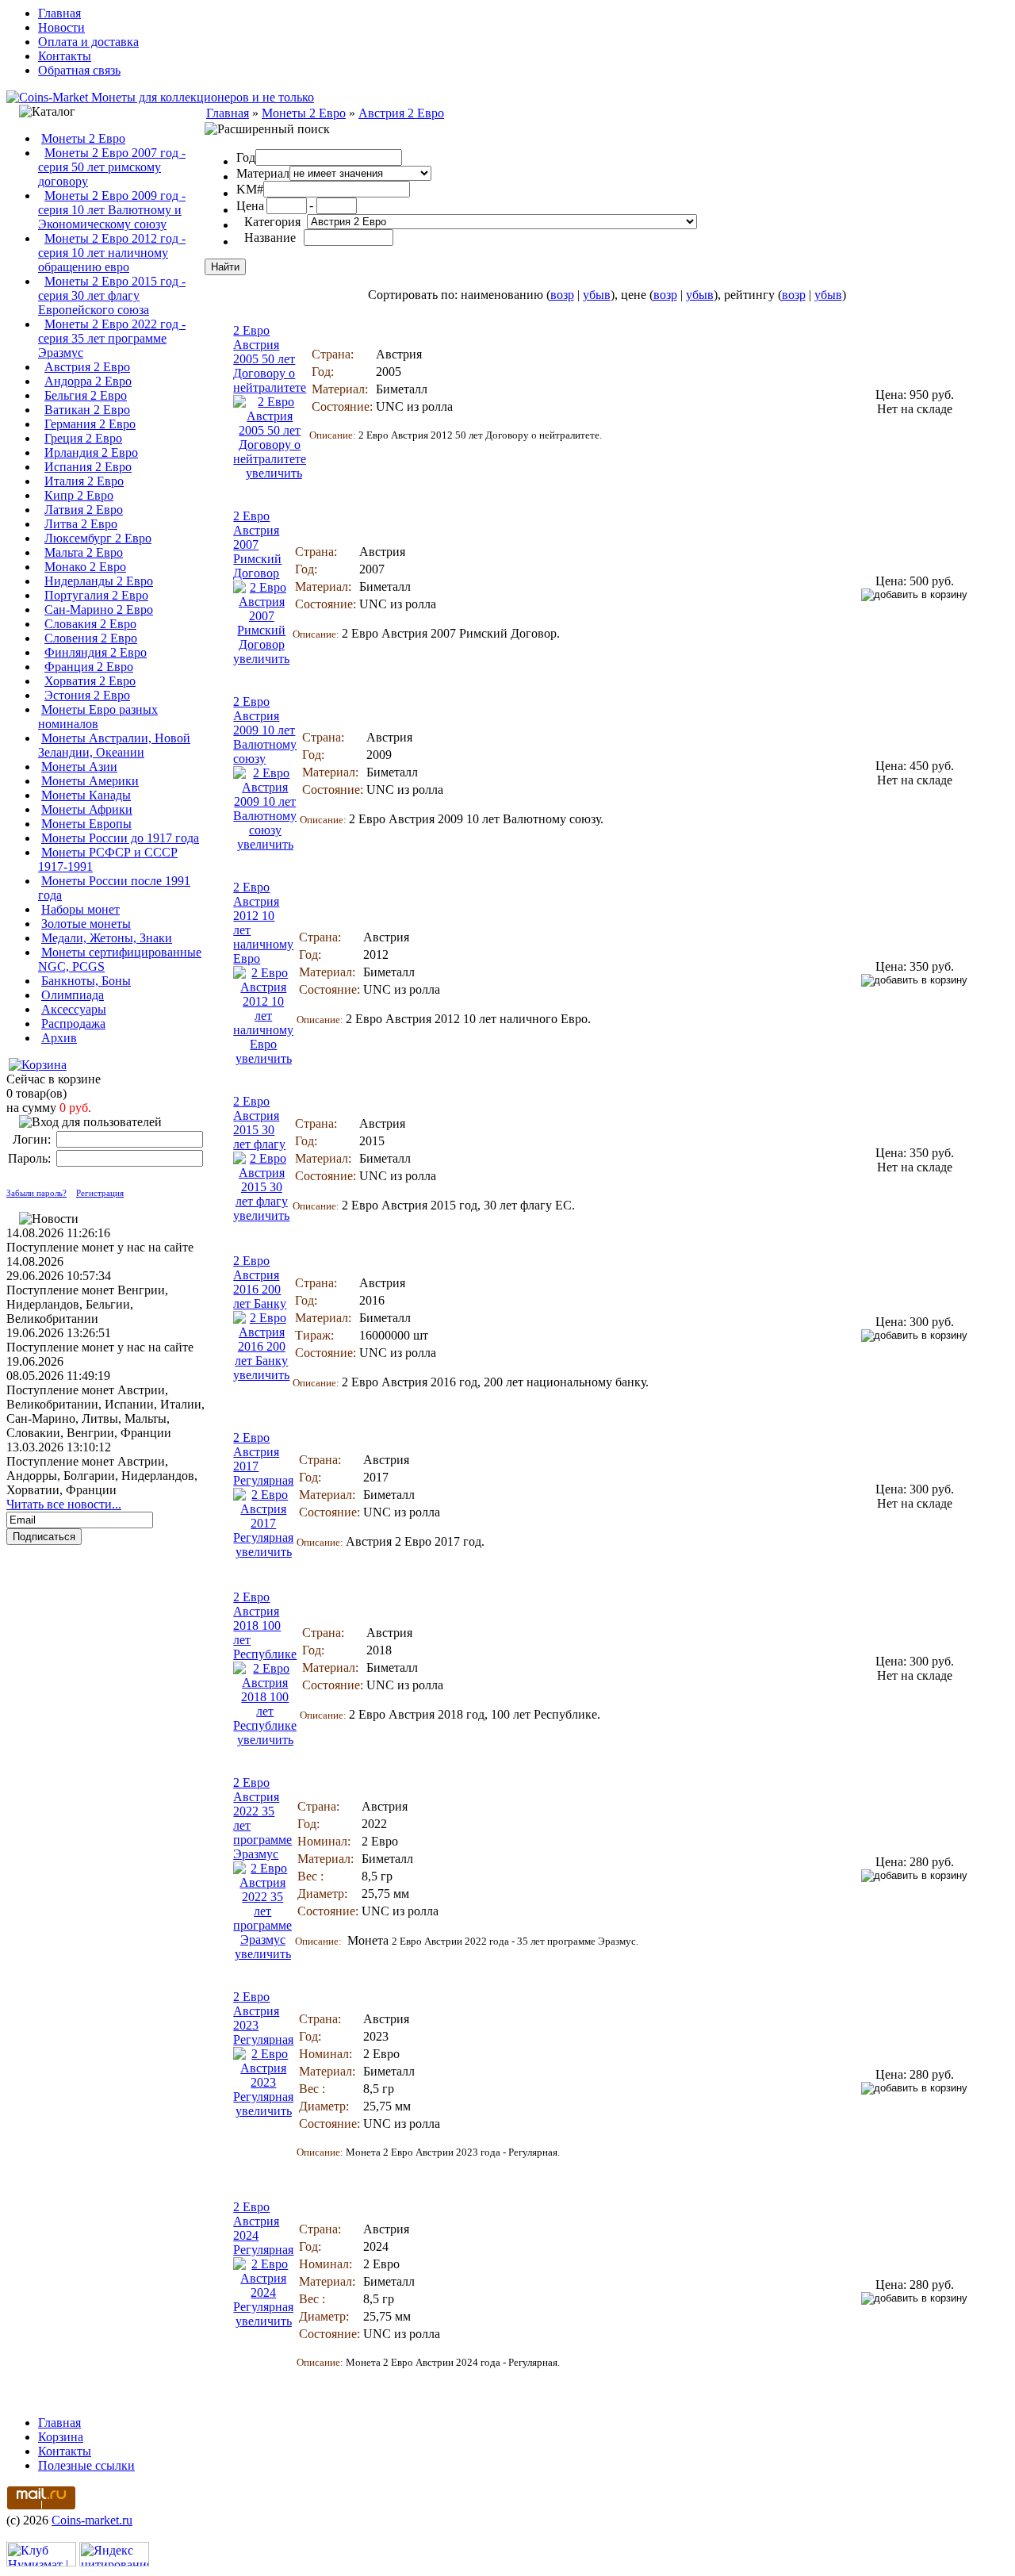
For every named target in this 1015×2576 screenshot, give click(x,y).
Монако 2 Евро (85, 567)
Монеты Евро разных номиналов (98, 717)
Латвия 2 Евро (84, 510)
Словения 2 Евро (91, 638)
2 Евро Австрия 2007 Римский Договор (257, 544)
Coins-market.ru (92, 2520)
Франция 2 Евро (89, 667)
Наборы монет (80, 909)
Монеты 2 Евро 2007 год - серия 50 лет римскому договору (112, 167)
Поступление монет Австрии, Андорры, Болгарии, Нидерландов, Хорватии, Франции (102, 1476)
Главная (59, 13)
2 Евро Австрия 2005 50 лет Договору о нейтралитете (270, 359)
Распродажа (73, 1023)
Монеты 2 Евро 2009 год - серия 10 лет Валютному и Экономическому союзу (112, 210)
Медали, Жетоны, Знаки (107, 938)
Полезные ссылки (86, 2465)
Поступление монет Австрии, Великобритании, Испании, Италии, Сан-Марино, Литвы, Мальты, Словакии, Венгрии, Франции (105, 1411)
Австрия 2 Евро (87, 367)
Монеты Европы (86, 824)
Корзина (61, 2437)
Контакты (65, 56)
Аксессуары (74, 1009)
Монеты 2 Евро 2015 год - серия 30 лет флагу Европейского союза (112, 295)
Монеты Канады (86, 795)
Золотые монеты (86, 924)
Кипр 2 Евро (79, 495)
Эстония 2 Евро (87, 695)
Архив (59, 1038)
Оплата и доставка (88, 42)
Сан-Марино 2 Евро (99, 609)
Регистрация (100, 1193)
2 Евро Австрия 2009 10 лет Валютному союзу (265, 730)
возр (562, 295)
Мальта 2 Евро (84, 552)
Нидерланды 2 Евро (99, 581)
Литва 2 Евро (81, 524)
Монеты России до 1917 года (120, 838)
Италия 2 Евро (84, 481)
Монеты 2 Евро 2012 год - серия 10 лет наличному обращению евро (112, 253)
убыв (597, 295)
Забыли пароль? (36, 1193)
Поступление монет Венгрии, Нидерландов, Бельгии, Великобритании (87, 1304)
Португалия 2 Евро (96, 595)
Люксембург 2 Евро (98, 538)
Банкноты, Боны (86, 981)
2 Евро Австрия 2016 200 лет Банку (260, 1282)
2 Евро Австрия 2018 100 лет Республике (265, 1625)
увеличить (274, 473)
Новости (61, 27)
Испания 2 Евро (88, 467)
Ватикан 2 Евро (87, 410)
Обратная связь (79, 70)
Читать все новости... (64, 1504)
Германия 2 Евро (90, 424)
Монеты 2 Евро (83, 138)
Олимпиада (73, 995)
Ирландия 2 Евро (91, 452)
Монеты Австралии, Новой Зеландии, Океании (114, 745)
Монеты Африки (87, 809)
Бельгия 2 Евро (86, 395)
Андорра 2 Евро (88, 381)
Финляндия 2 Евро (96, 652)
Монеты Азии (79, 767)
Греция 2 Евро (83, 438)
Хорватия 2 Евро (90, 681)
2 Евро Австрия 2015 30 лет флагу (259, 1123)
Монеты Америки (90, 781)
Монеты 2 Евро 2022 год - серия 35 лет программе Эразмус (112, 338)
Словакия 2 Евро (90, 624)
